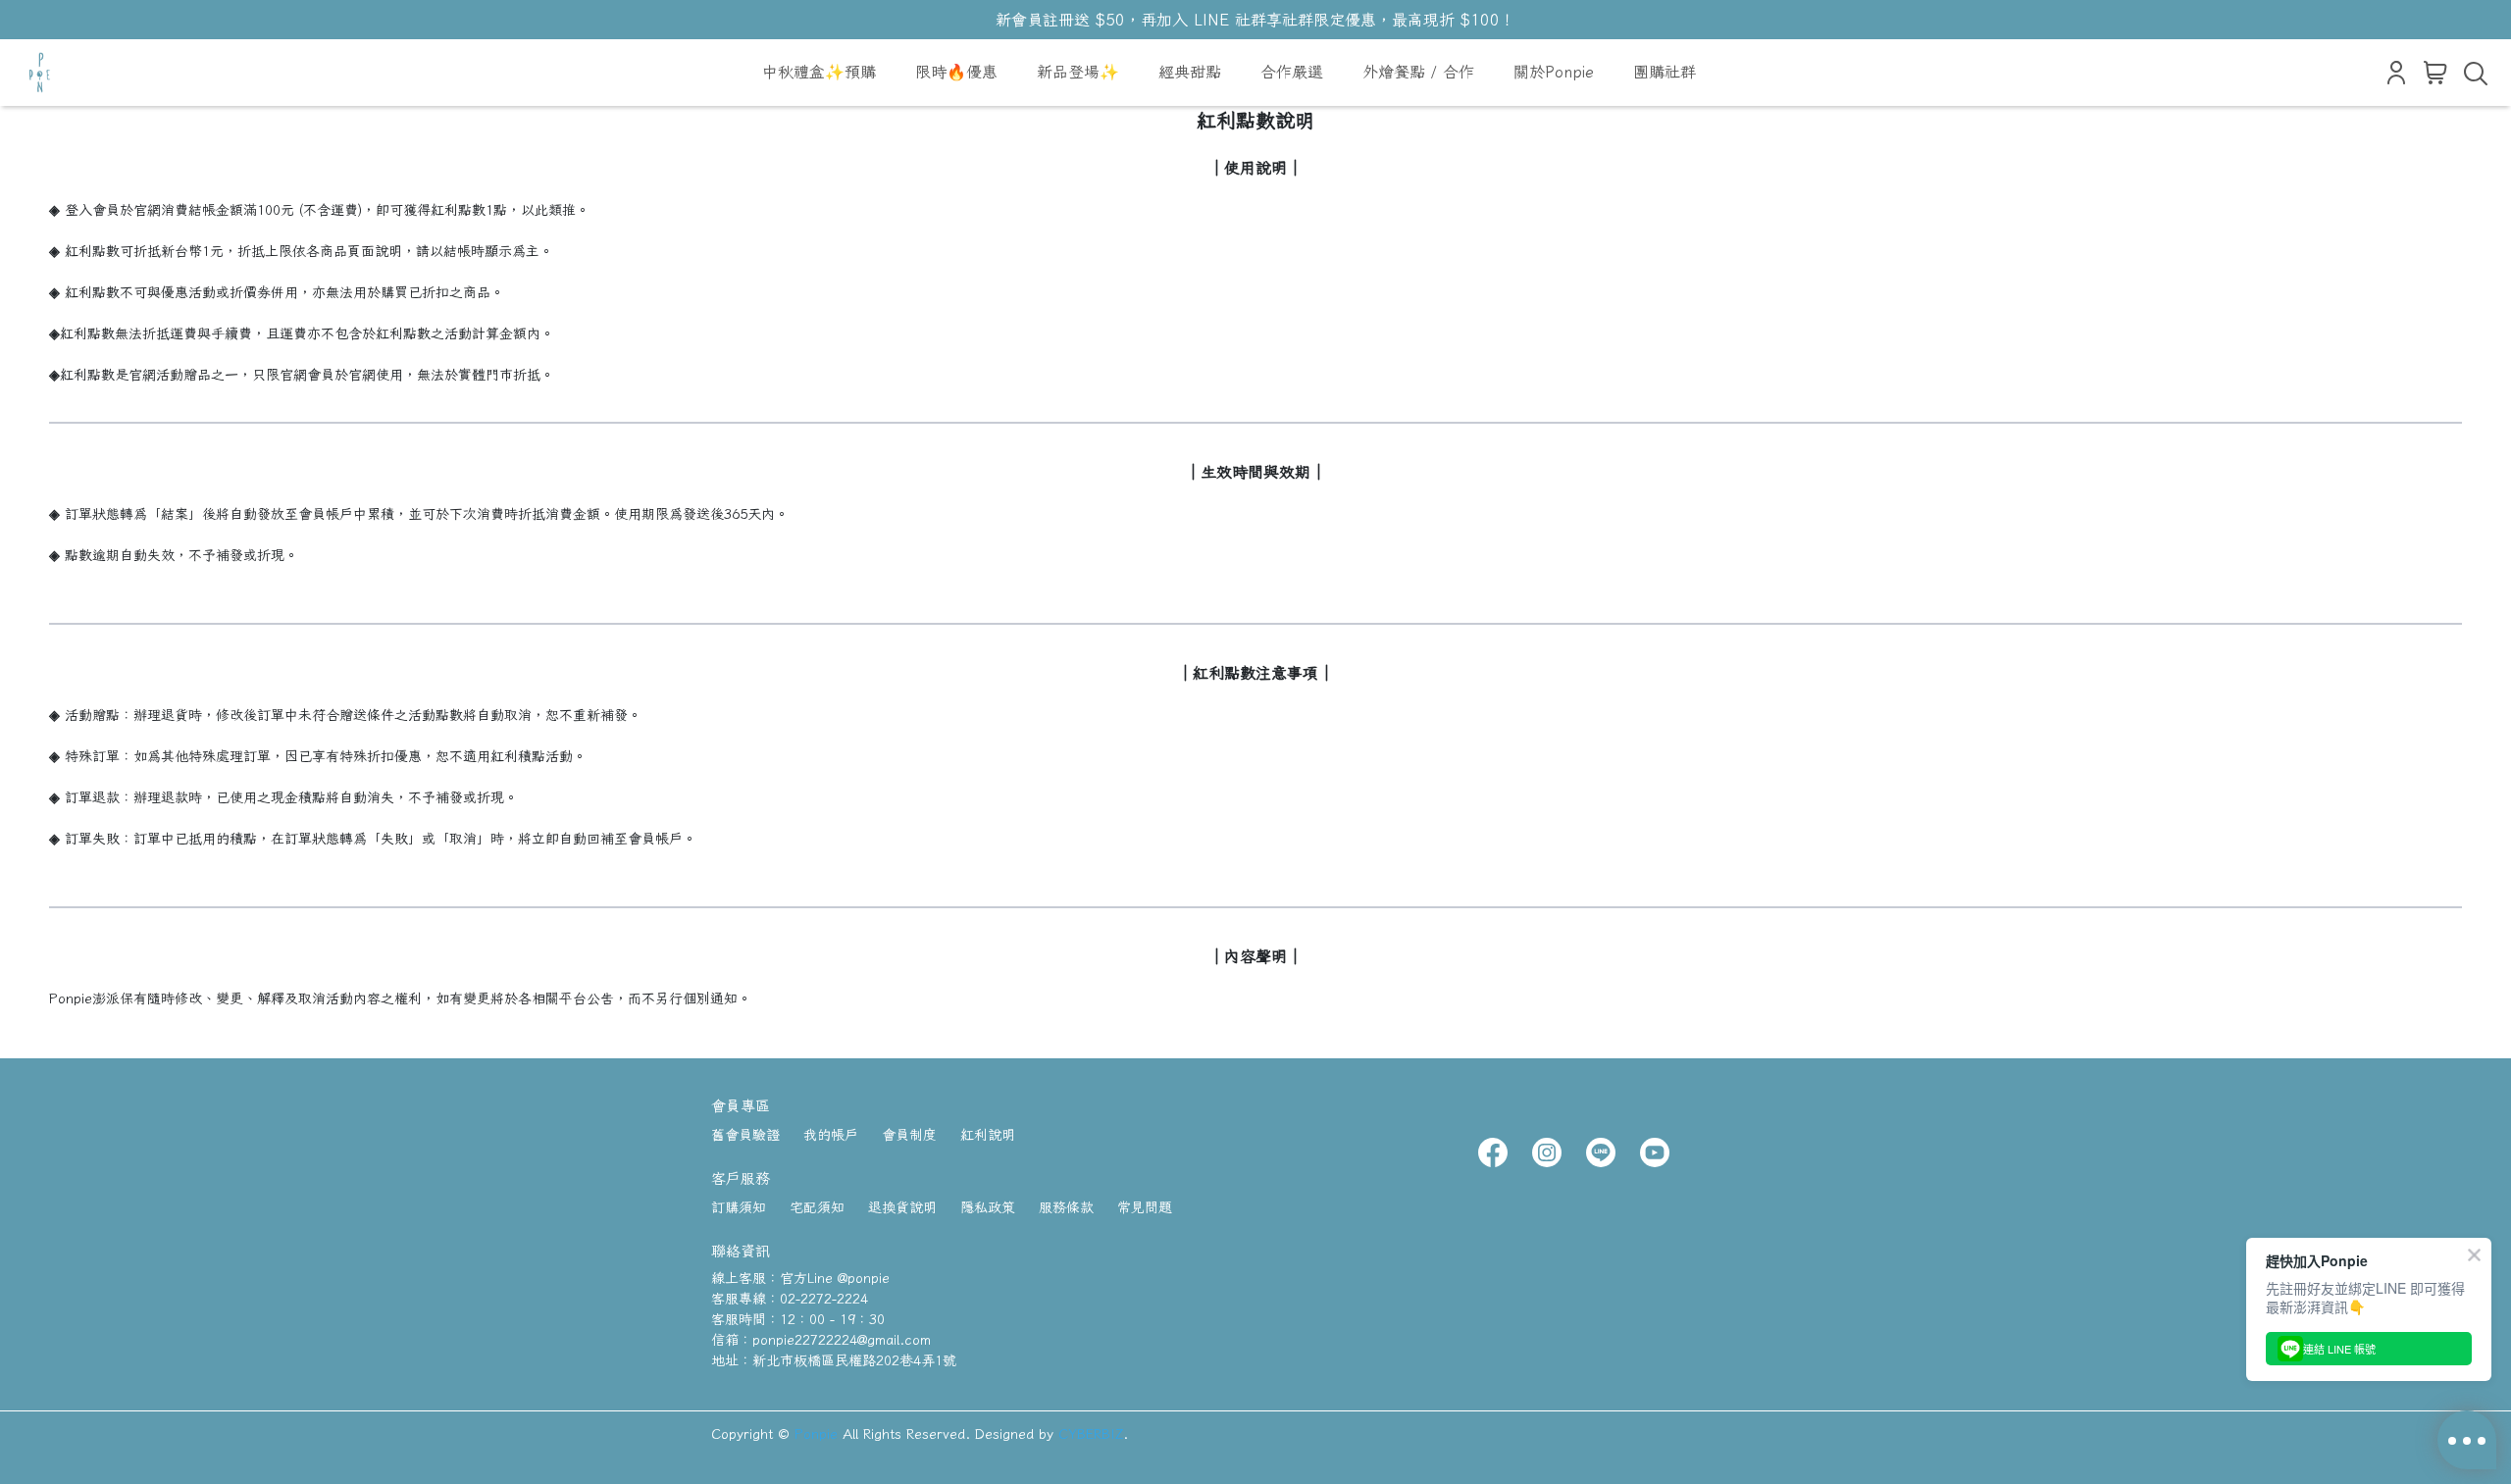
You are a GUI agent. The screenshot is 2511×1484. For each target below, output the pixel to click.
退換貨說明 (902, 1207)
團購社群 (1665, 72)
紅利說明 (988, 1135)
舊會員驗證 (745, 1135)
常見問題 (1145, 1207)
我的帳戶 (831, 1135)
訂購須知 (739, 1207)
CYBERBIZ (1091, 1434)
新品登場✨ (1078, 72)
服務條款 (1066, 1207)
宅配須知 (817, 1207)
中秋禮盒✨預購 (819, 72)
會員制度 (909, 1135)
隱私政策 (988, 1207)
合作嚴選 (1292, 72)
